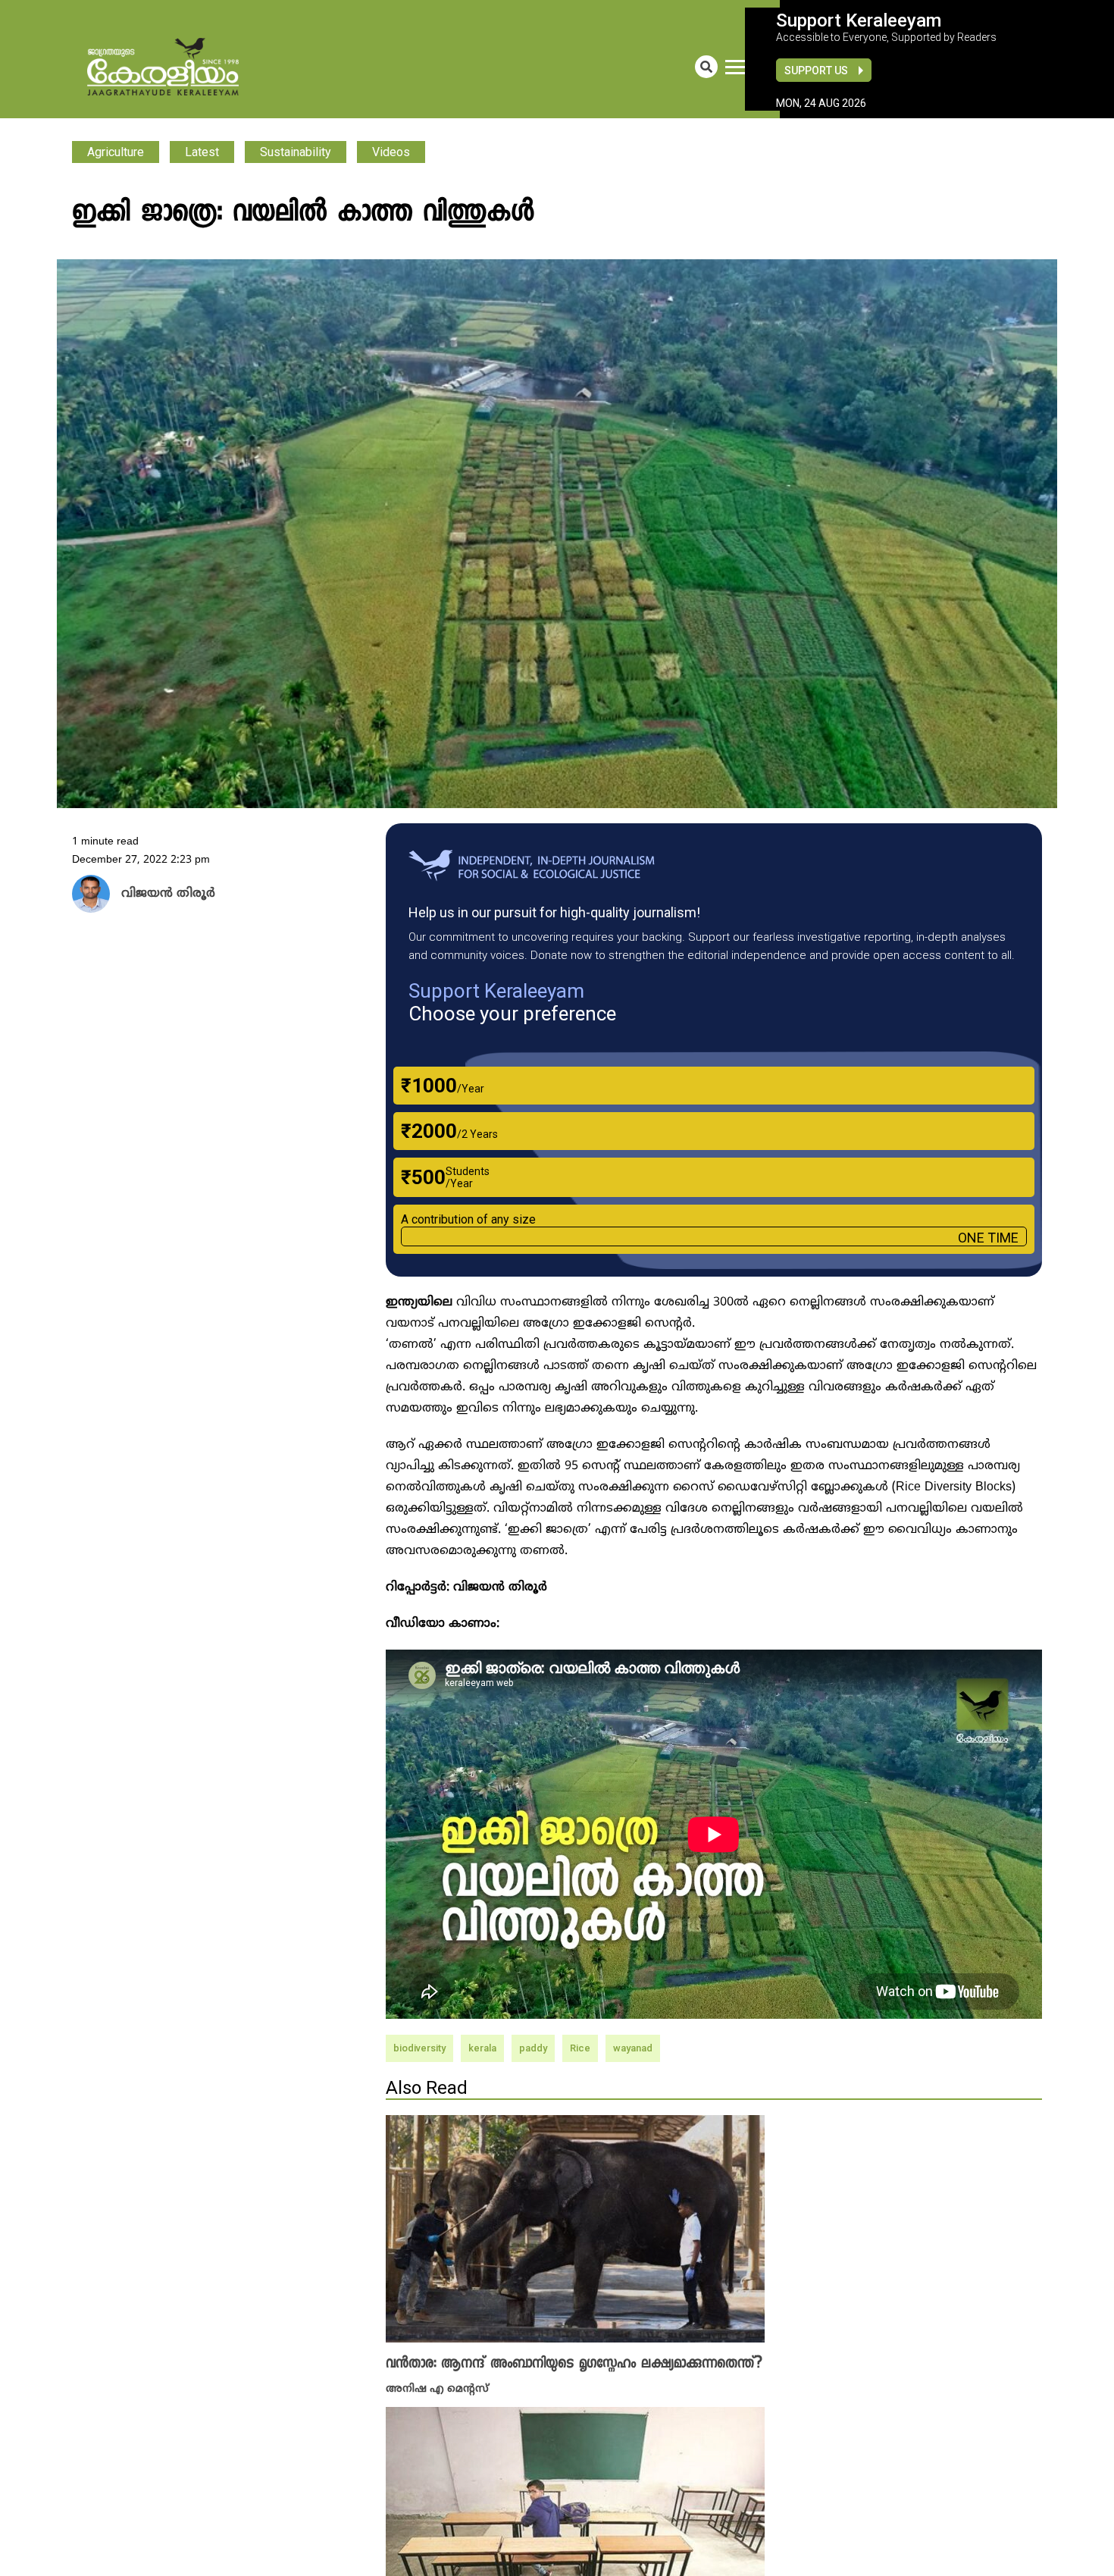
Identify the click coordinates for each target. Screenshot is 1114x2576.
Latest (202, 152)
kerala (482, 2048)
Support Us (816, 71)
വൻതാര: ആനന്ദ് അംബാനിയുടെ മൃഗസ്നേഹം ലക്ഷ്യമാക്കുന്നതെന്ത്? (574, 2364)
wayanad (633, 2048)
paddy (533, 2048)
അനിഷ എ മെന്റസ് (437, 2388)
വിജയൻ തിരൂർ (161, 895)
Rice (580, 2048)
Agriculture (116, 152)
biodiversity (419, 2048)
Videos (391, 152)
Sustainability (296, 152)
